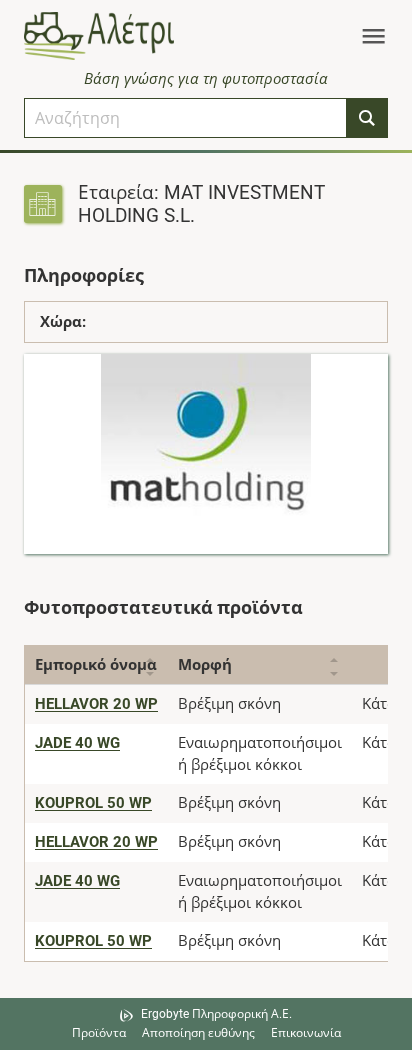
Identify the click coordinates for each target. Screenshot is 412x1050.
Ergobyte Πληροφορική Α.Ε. (216, 1014)
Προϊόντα (99, 1033)
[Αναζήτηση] (367, 118)
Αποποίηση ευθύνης (198, 1033)
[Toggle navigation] (373, 36)
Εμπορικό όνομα (96, 665)
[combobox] (185, 118)
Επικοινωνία (306, 1033)
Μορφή (205, 665)
